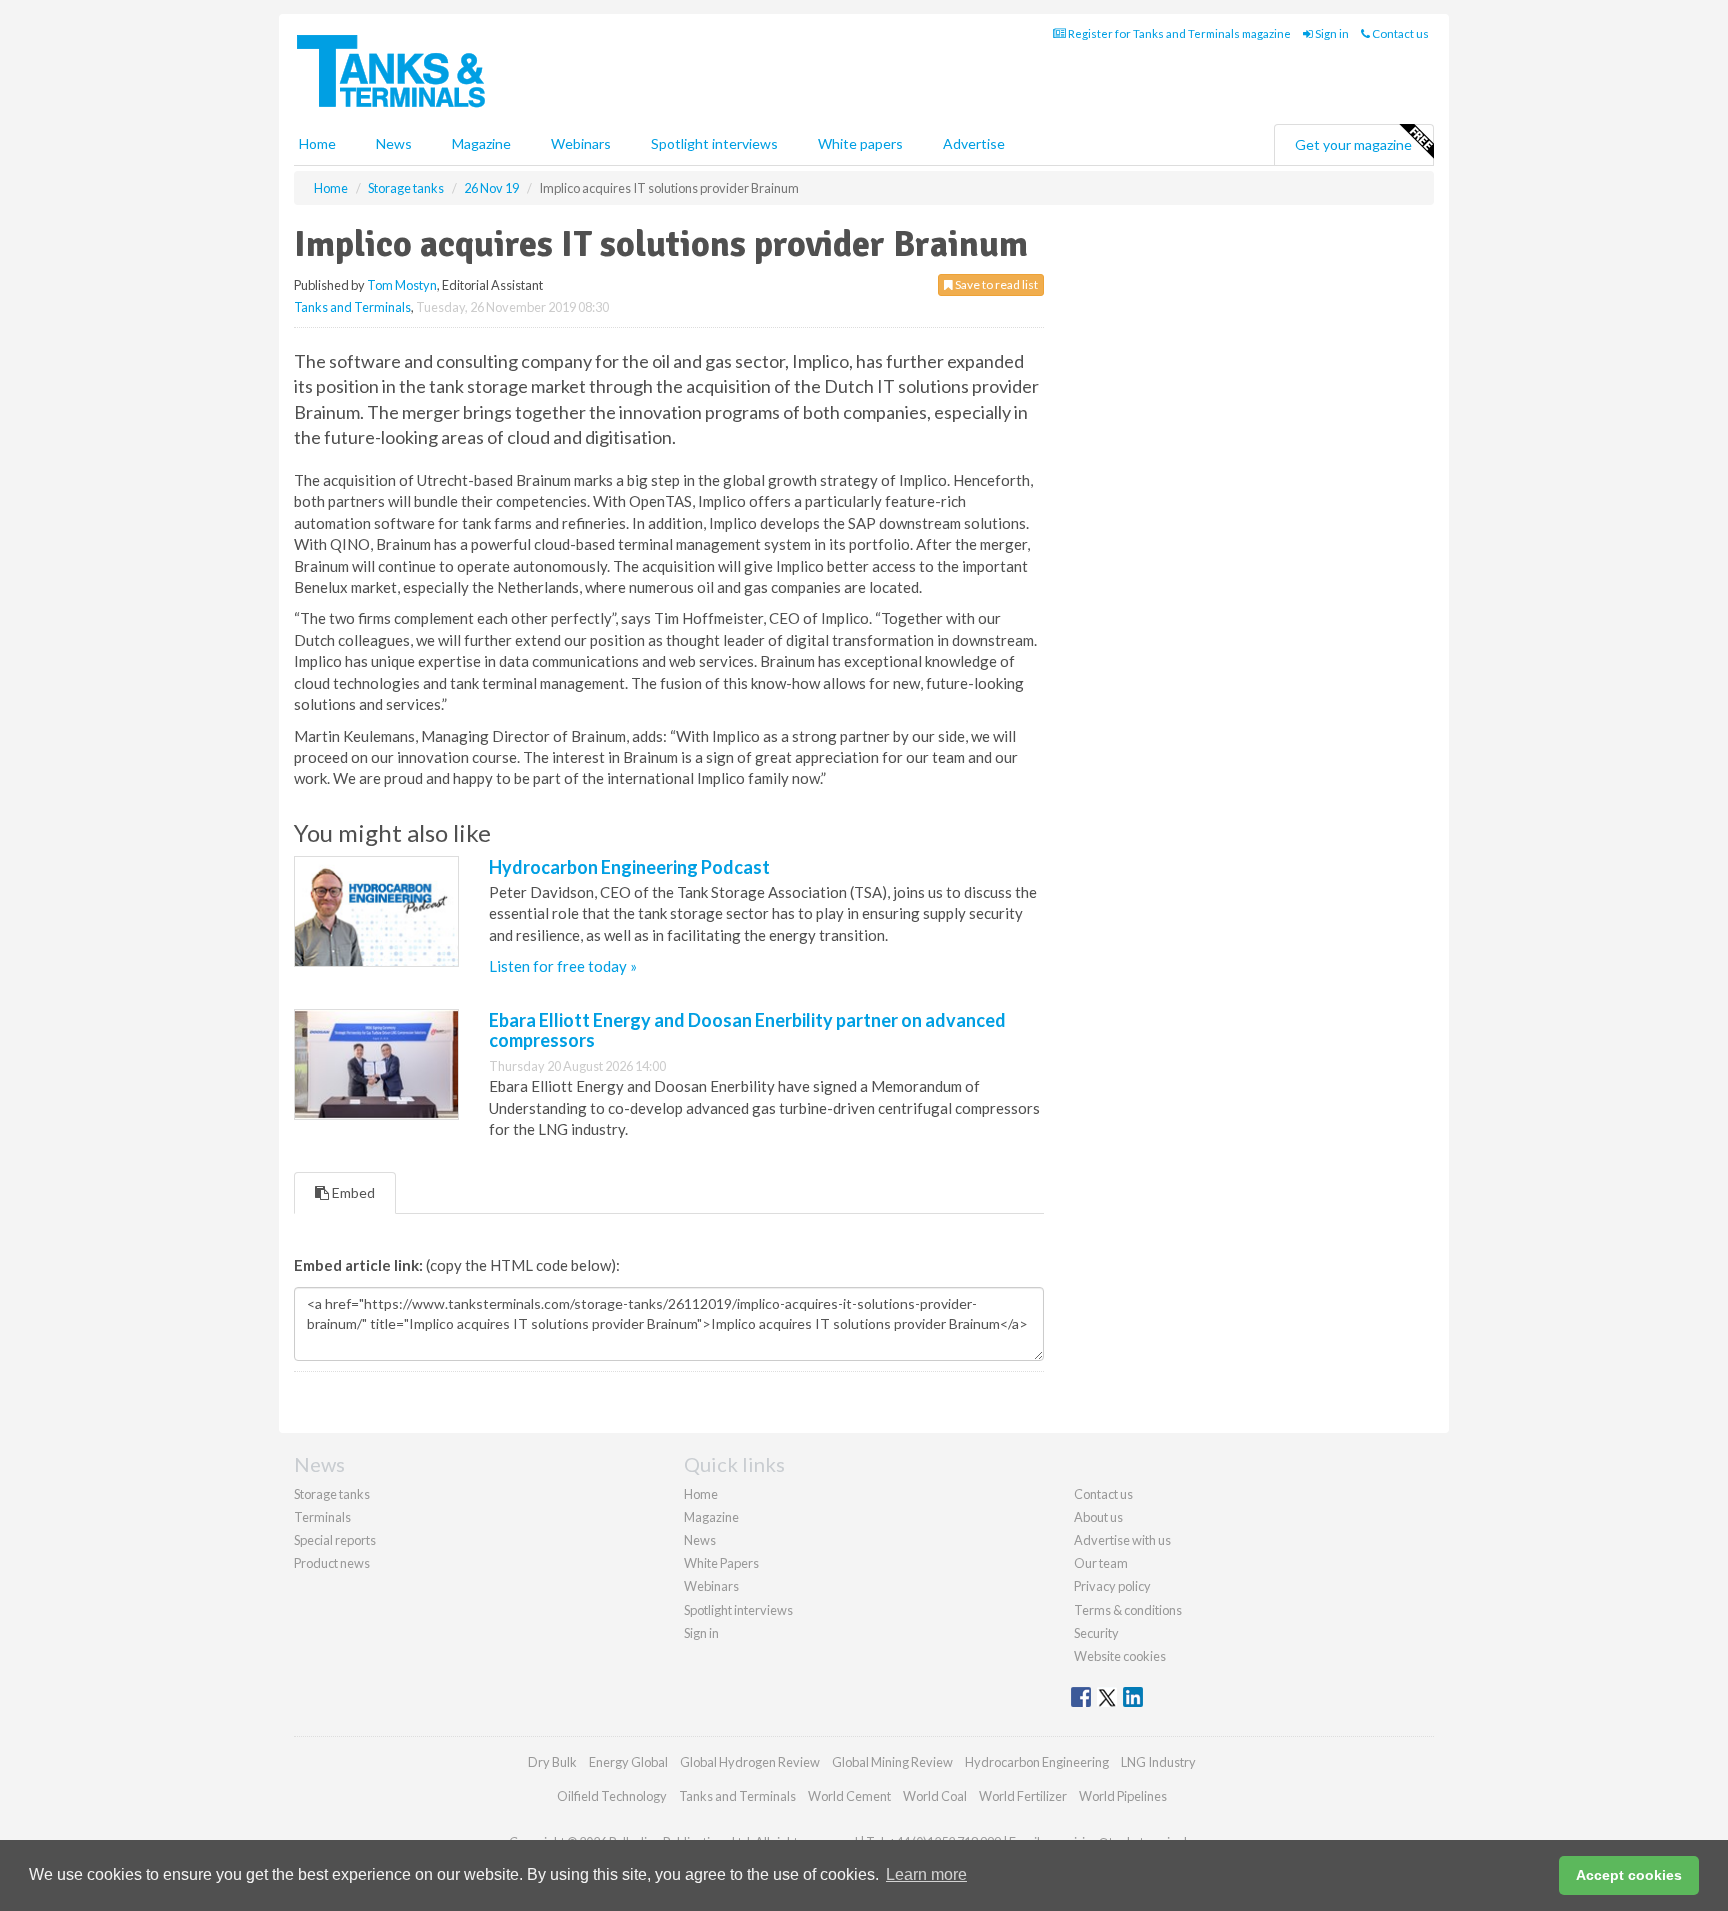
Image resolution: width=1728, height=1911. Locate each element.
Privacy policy (1112, 1586)
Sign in (1331, 33)
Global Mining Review (892, 1762)
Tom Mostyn (402, 285)
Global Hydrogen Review (750, 1762)
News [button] (394, 143)
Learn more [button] (926, 1874)
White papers (860, 143)
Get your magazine (1353, 144)
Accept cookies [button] (1629, 1875)
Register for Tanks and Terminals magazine (1178, 33)
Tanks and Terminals (352, 307)
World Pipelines (1123, 1796)
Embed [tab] (352, 1192)
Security (1096, 1633)
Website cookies (1120, 1656)
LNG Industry (1158, 1762)
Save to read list (995, 284)
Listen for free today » (563, 966)
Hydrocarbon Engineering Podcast (629, 867)
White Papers (721, 1563)
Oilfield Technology (612, 1796)
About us (1098, 1517)
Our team (1101, 1563)
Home (317, 143)
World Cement (849, 1796)
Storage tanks (332, 1494)
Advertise (974, 143)
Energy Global (628, 1762)
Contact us (1399, 33)
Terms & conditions (1128, 1610)
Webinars (581, 143)
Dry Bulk (552, 1762)
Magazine (481, 143)
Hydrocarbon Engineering (1037, 1762)
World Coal (935, 1796)
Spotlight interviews (714, 143)
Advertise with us (1122, 1540)
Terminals (322, 1517)
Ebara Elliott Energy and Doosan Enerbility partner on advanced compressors (747, 1030)
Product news (332, 1563)
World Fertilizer (1023, 1796)
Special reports (335, 1540)
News (700, 1540)
